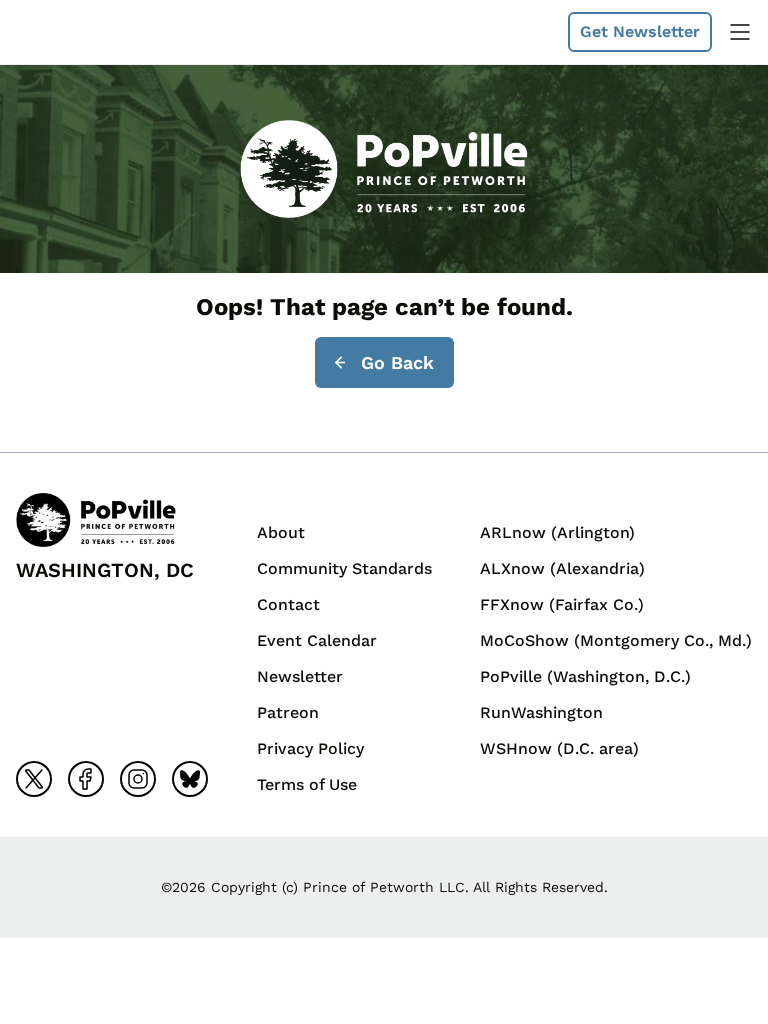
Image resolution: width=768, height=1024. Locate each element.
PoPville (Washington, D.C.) (585, 676)
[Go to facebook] (86, 779)
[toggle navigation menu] (740, 32)
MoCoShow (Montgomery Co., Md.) (616, 640)
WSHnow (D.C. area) (559, 748)
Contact (288, 604)
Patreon (288, 712)
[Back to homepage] (64, 32)
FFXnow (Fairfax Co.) (562, 604)
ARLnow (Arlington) (557, 532)
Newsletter (300, 676)
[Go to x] (34, 779)
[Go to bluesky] (190, 779)
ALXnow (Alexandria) (562, 568)
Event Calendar (317, 640)
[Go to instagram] (138, 779)
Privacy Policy (310, 748)
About (281, 532)
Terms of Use (307, 784)
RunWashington (541, 712)
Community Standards (344, 568)
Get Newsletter (640, 31)
